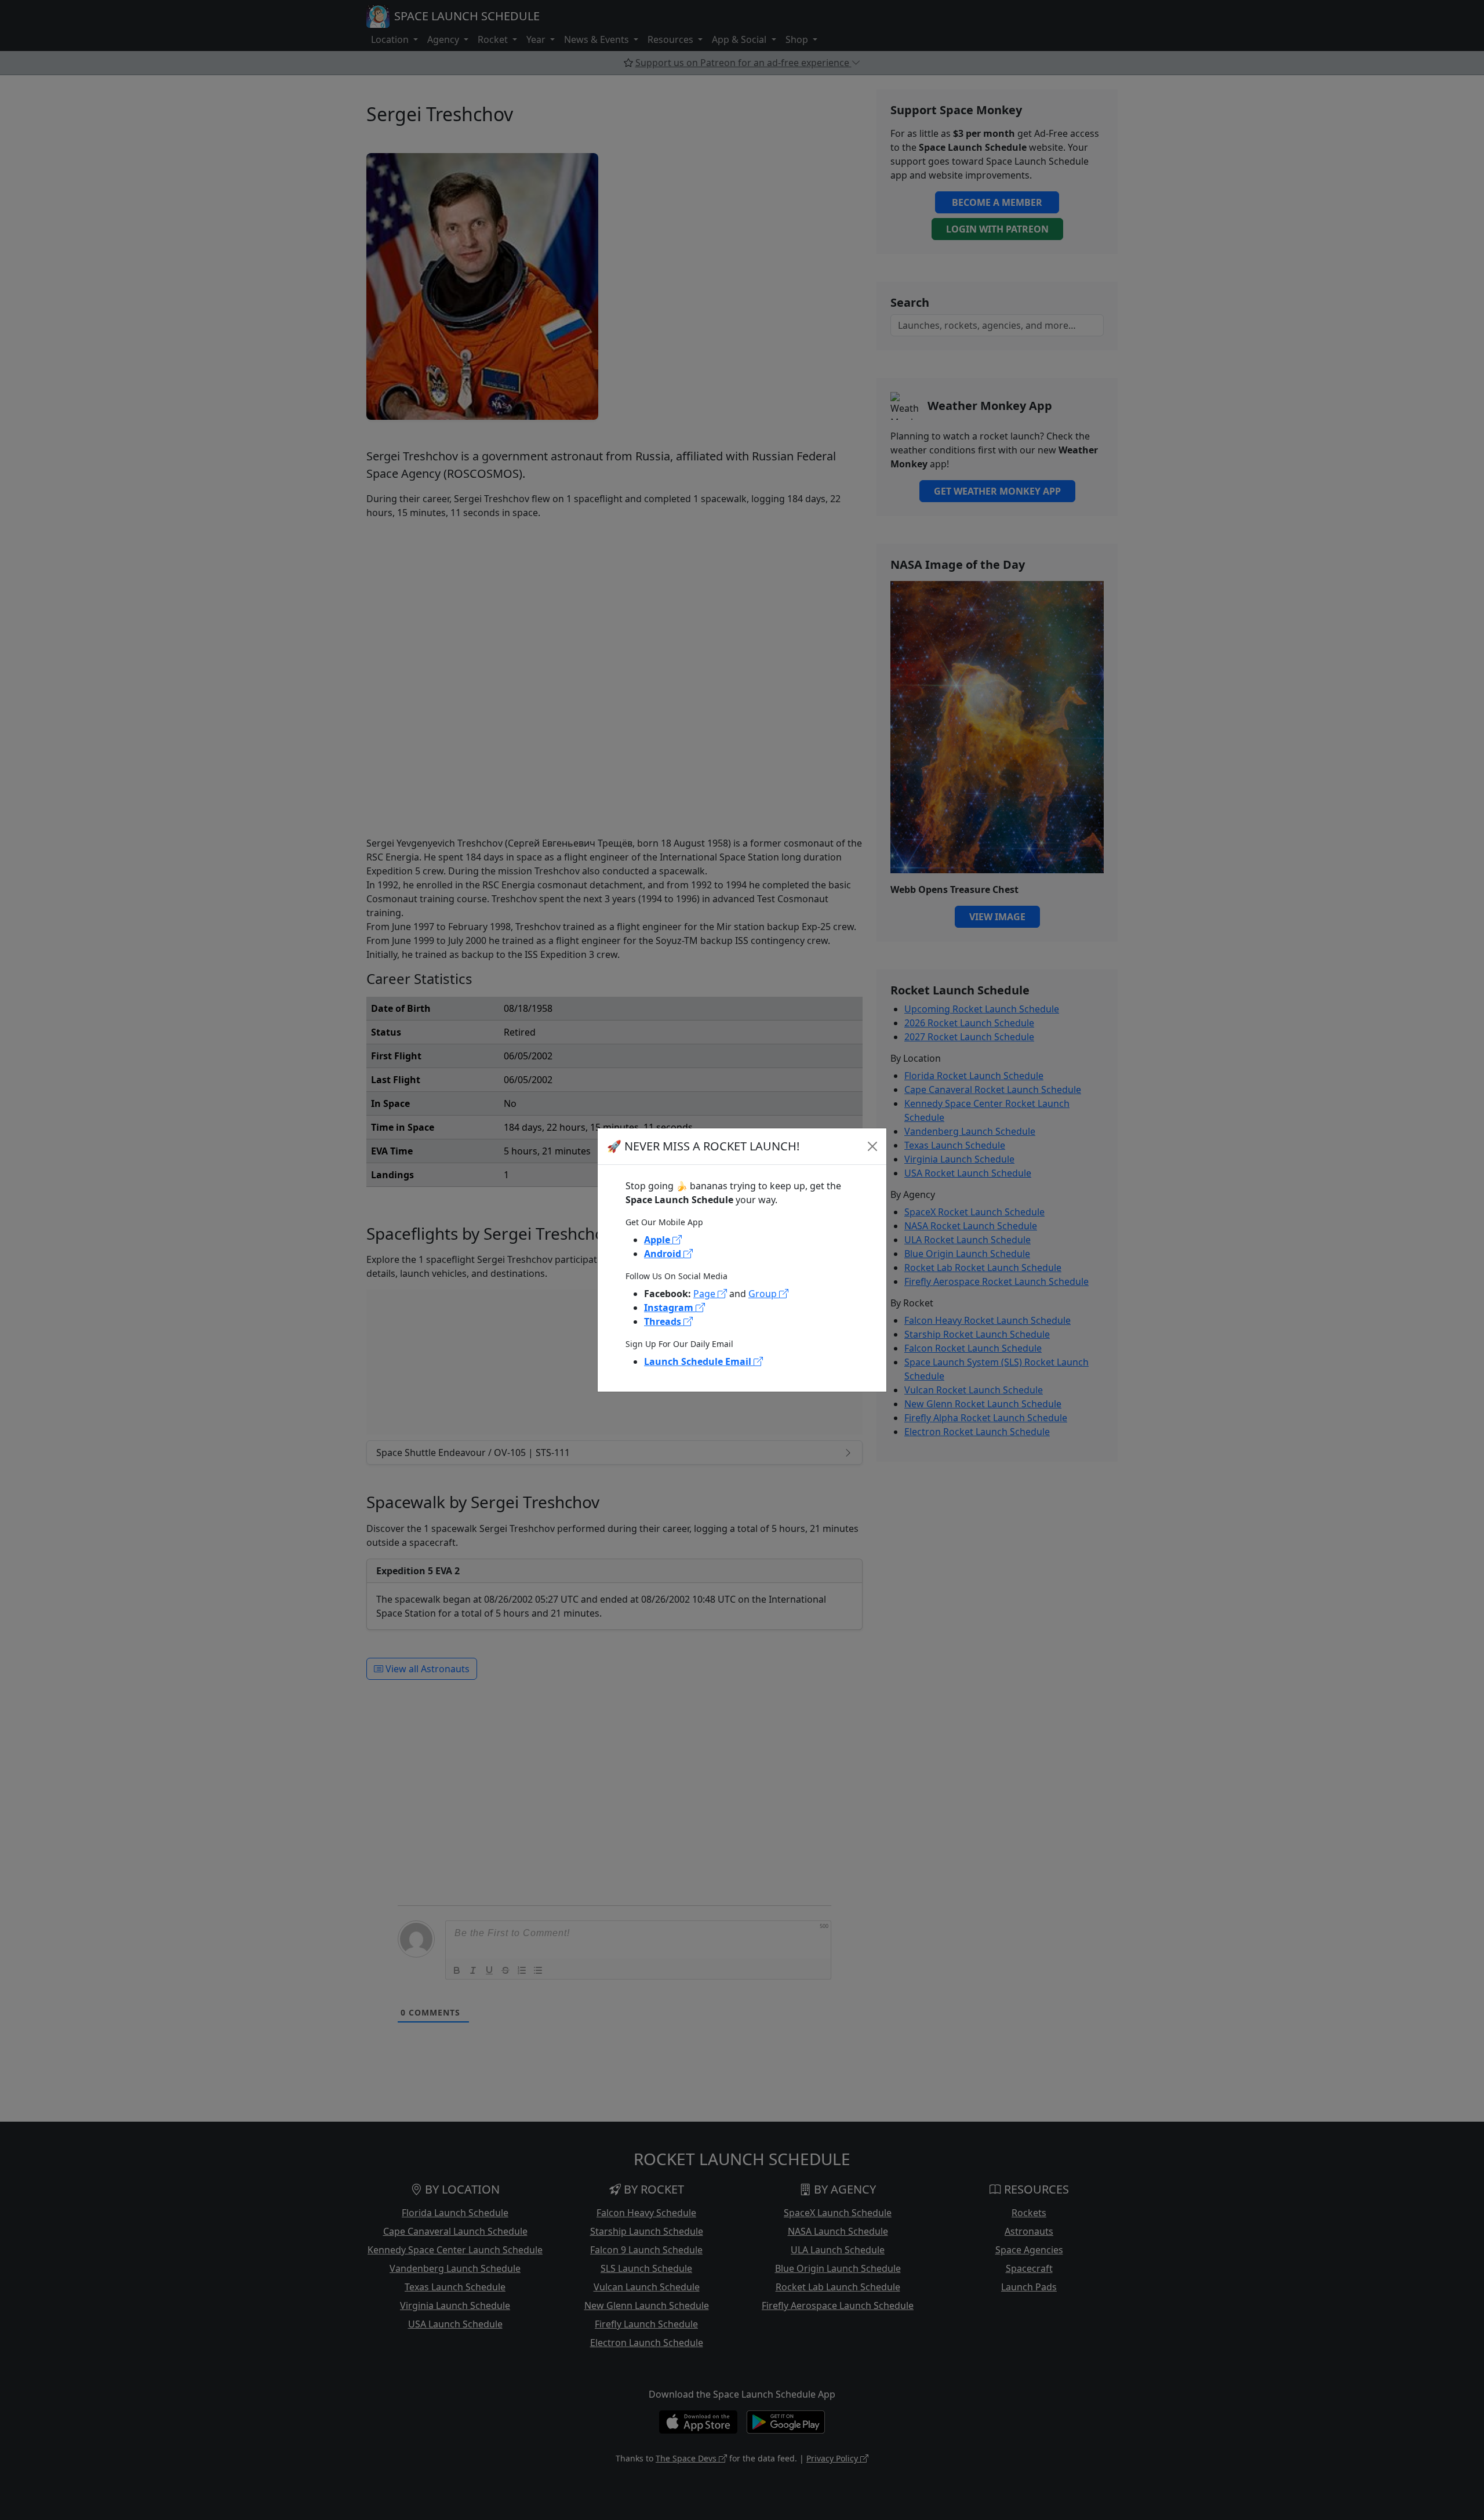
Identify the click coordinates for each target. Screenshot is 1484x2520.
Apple (658, 1240)
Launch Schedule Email (699, 1361)
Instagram (670, 1308)
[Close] (872, 1146)
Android (664, 1254)
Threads (664, 1321)
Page (705, 1294)
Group (764, 1294)
